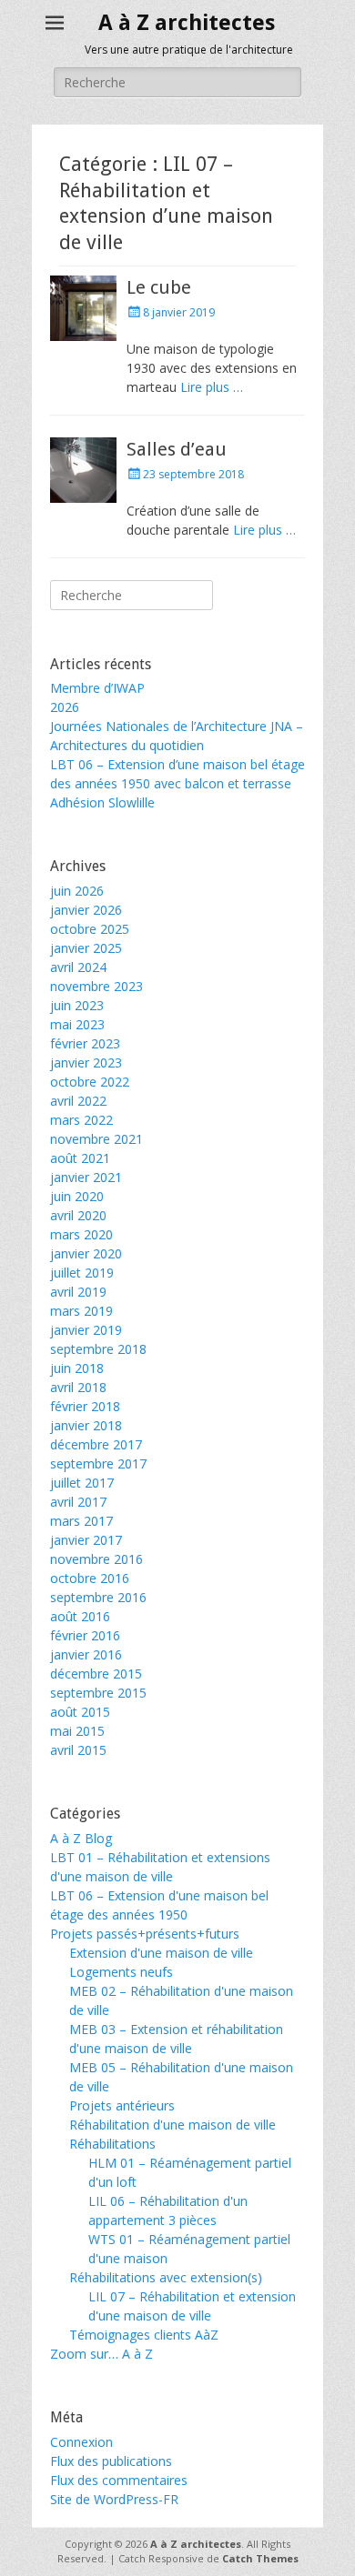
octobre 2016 (90, 1578)
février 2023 (85, 1043)
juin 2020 (77, 1196)
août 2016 (80, 1616)
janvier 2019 (86, 1330)
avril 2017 (78, 1502)
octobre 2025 (90, 929)
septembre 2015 (98, 1693)
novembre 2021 (96, 1139)
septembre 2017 (98, 1463)
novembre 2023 (96, 986)
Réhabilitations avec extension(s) (166, 2277)
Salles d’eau (177, 449)
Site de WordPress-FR (114, 2499)
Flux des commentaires (119, 2480)
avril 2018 (78, 1387)
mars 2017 (81, 1521)
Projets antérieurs (122, 2105)
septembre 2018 (98, 1349)
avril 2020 (78, 1215)
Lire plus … (212, 387)
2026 (65, 707)
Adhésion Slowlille (102, 802)
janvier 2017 (86, 1540)
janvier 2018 (86, 1425)
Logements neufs (121, 1972)
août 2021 (80, 1158)
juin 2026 (77, 891)
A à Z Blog (81, 1838)
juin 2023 (77, 1005)
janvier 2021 (86, 1177)
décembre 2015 (96, 1674)
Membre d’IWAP (97, 688)
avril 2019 (78, 1292)
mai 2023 (77, 1024)
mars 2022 (81, 1120)
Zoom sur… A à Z (101, 2354)
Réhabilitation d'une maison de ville (172, 2125)
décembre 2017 (96, 1444)
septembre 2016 (98, 1597)
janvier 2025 (86, 948)
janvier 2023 (86, 1062)
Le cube (159, 287)
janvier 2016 (86, 1654)
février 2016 (85, 1635)
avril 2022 (78, 1101)
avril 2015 (78, 1750)
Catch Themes (260, 2558)
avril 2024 (78, 967)
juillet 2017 (82, 1483)
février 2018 (85, 1406)
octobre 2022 (90, 1082)
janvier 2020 (86, 1253)
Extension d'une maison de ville (161, 1953)
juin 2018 (77, 1368)
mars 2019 (81, 1311)
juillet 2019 (82, 1273)
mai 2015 (77, 1731)
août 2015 (80, 1712)
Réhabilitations (112, 2144)
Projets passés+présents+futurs (145, 1934)
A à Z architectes (187, 23)
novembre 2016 (96, 1559)
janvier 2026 (86, 910)
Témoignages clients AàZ (144, 2335)
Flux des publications (111, 2461)
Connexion (81, 2442)
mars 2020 (81, 1234)
